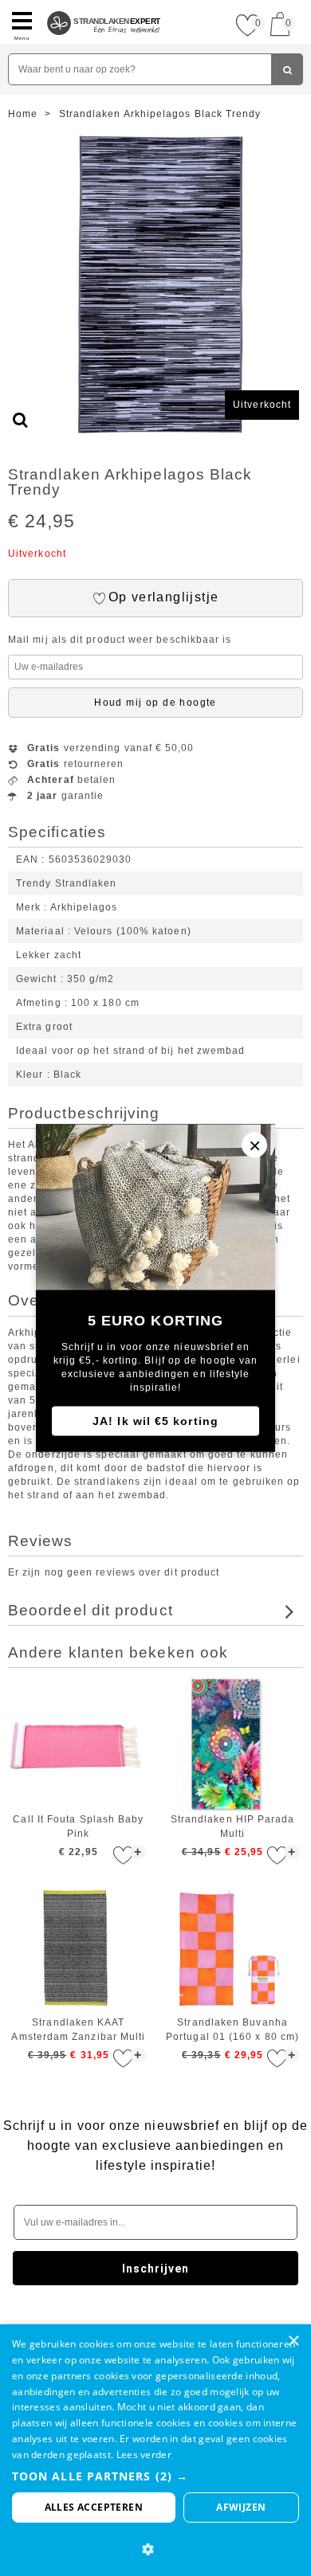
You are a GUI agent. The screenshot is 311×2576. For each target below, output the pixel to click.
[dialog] (155, 2450)
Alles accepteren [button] (94, 2507)
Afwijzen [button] (241, 2507)
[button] (155, 2476)
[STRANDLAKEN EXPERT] (104, 6)
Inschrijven (156, 2269)
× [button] (293, 2341)
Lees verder (144, 2455)
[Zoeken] (287, 69)
